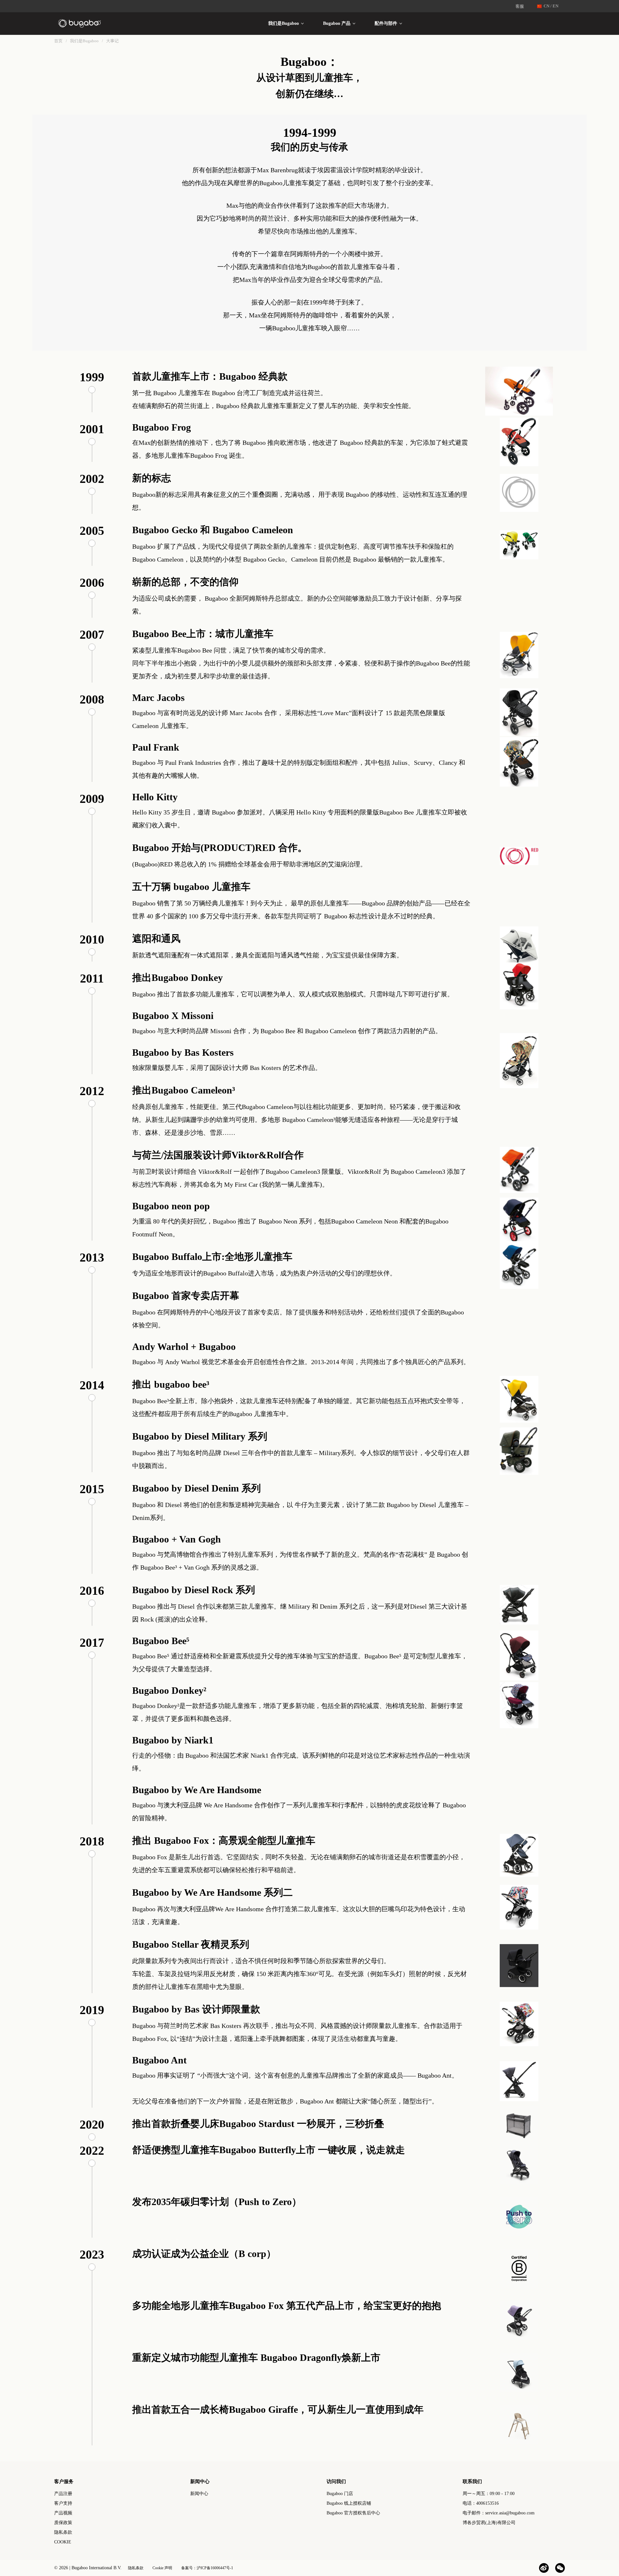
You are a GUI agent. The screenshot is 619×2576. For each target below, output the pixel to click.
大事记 (112, 41)
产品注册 (63, 2494)
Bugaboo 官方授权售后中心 (353, 2513)
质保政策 (63, 2523)
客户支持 (63, 2503)
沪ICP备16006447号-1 (215, 2568)
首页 (58, 41)
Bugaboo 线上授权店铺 (349, 2503)
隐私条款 (63, 2532)
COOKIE (63, 2542)
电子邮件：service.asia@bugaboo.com (499, 2513)
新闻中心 (199, 2494)
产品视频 (63, 2513)
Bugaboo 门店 (340, 2494)
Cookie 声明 (162, 2568)
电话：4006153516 (481, 2503)
